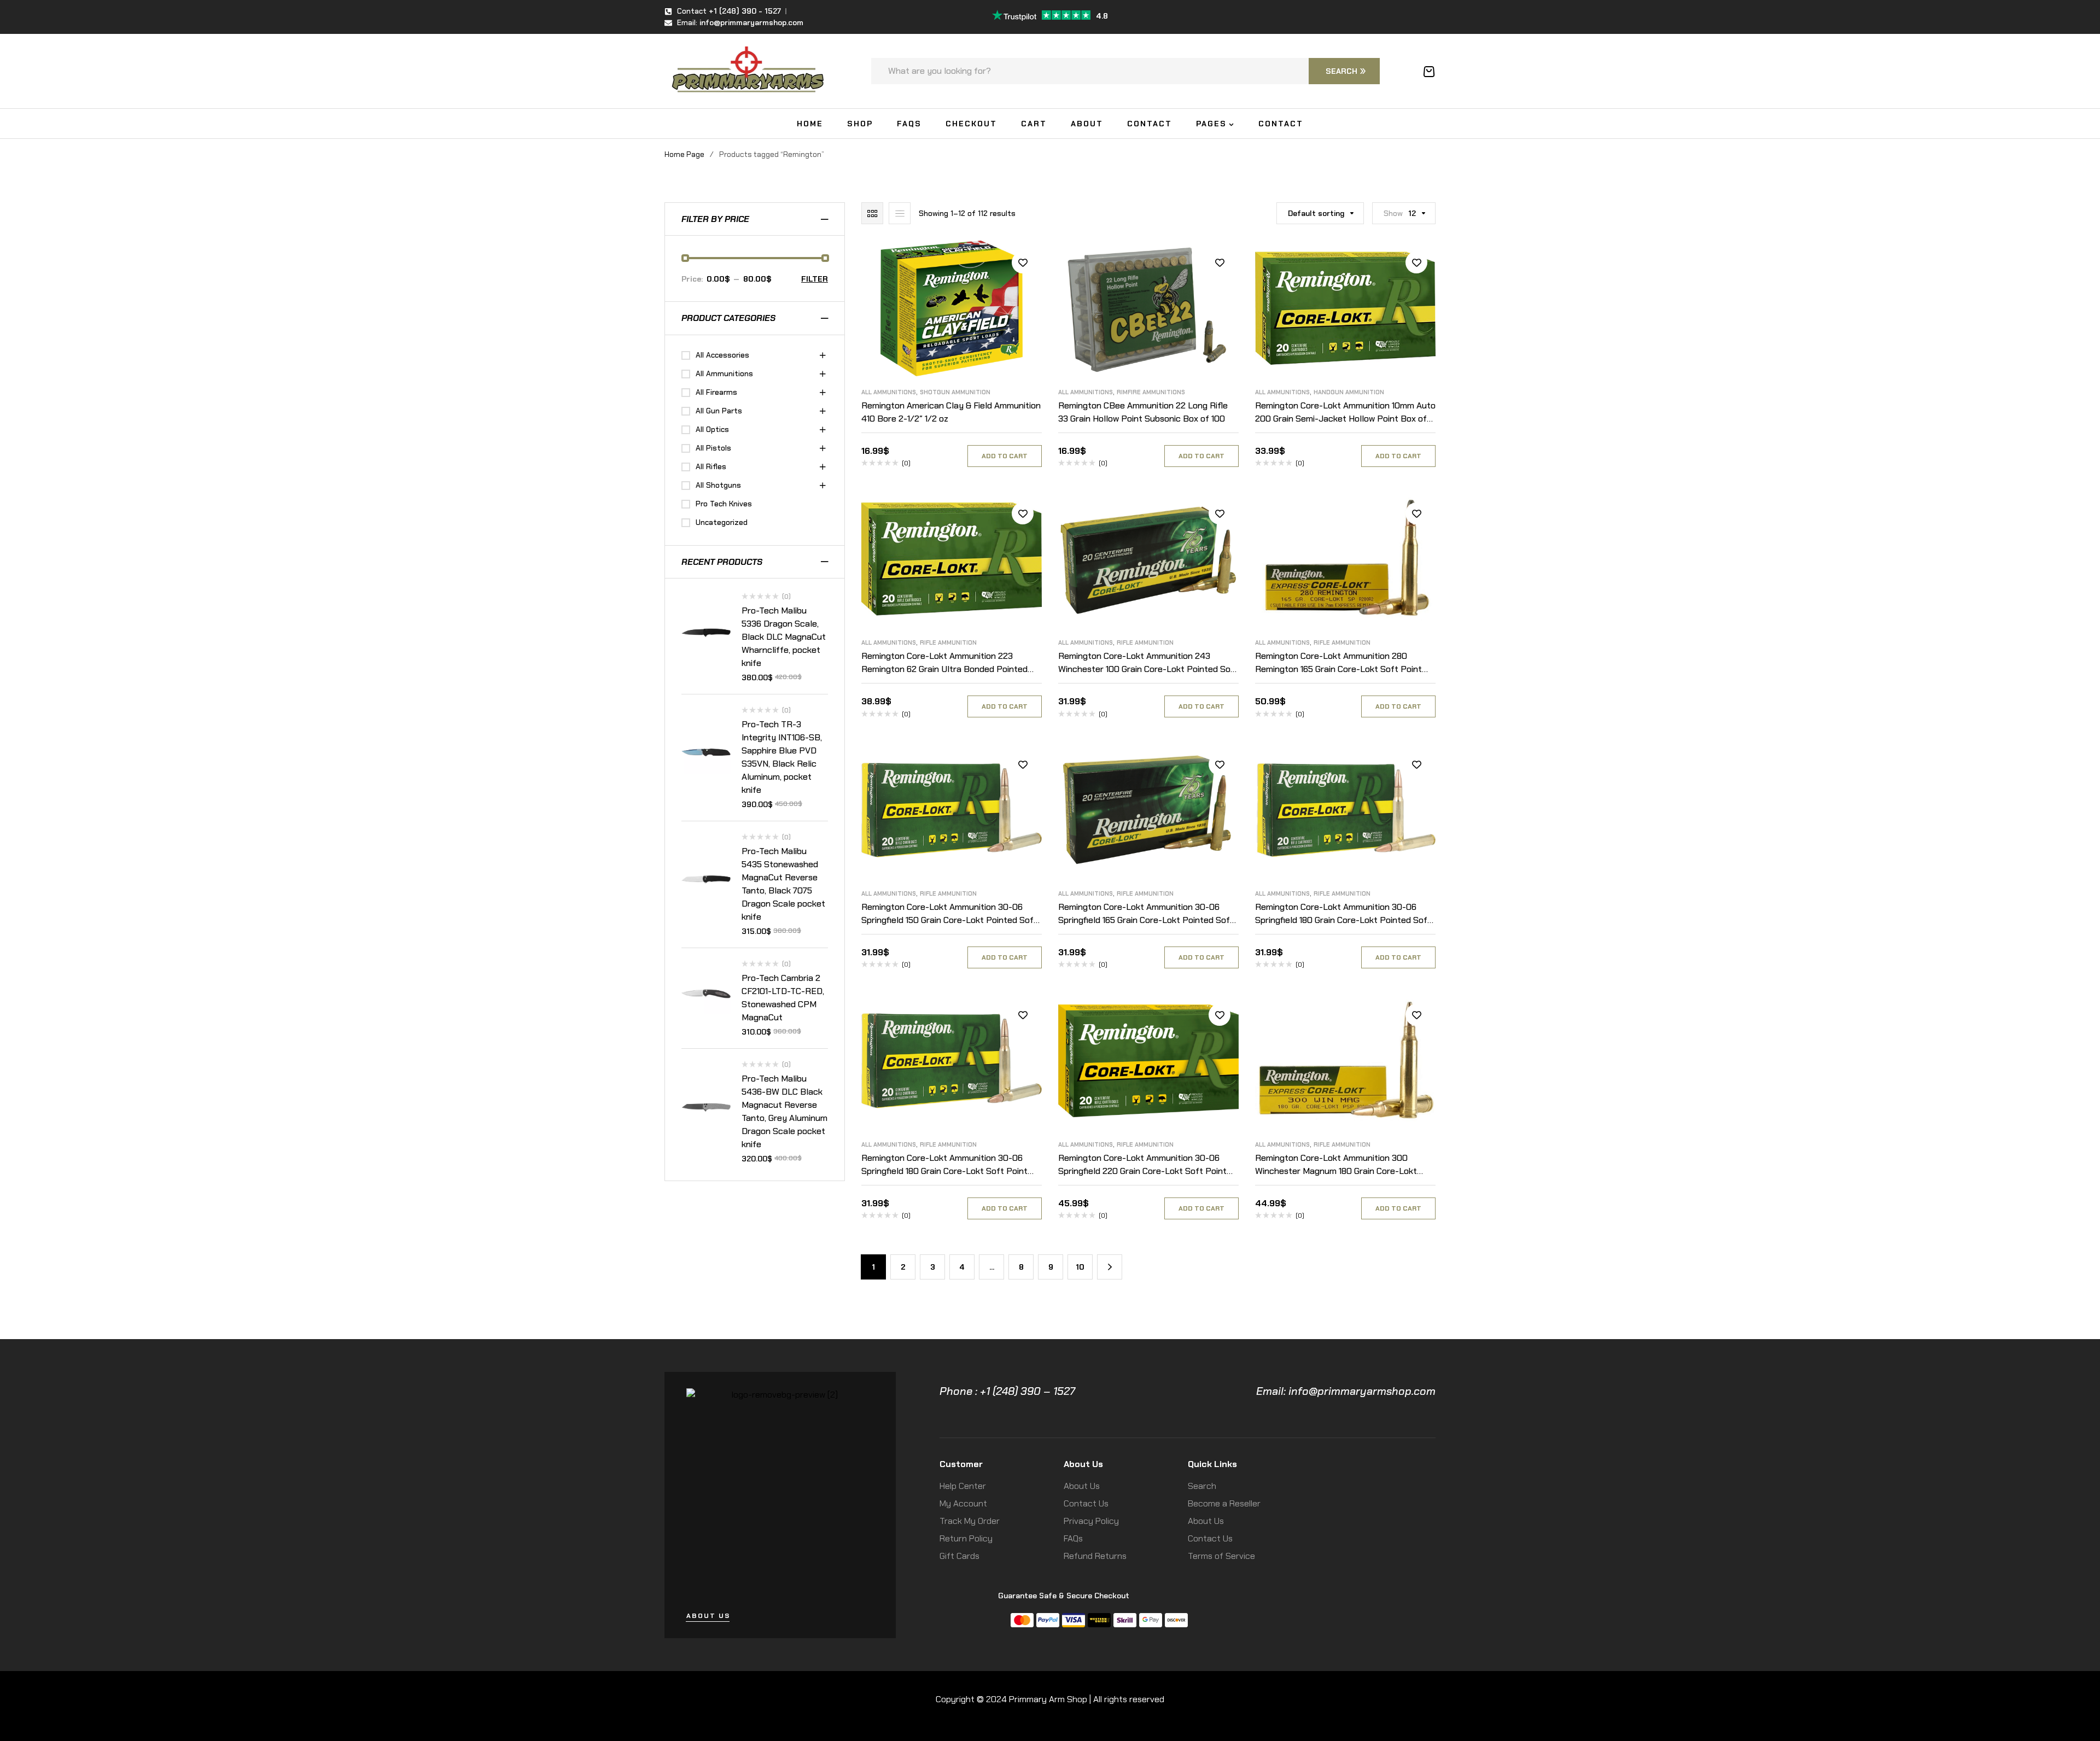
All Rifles (711, 466)
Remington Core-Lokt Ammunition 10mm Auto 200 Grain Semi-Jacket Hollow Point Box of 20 (1345, 419)
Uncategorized (722, 522)
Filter (815, 279)
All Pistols (713, 448)
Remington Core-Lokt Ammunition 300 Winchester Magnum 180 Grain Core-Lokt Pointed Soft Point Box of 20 (1336, 1171)
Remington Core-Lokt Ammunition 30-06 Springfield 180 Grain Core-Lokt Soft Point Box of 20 (944, 1171)
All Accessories (722, 355)
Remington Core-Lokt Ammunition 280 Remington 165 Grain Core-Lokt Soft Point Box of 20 (1338, 669)
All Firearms (716, 392)
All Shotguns (718, 485)
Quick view (1023, 312)
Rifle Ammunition (948, 642)
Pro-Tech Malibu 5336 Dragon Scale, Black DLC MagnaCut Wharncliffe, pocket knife (784, 637)
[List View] (900, 213)
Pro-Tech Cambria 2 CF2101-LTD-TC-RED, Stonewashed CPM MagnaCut (783, 998)
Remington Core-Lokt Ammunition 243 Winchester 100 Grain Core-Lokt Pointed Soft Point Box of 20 (1148, 669)
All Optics (712, 429)
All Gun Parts (719, 411)
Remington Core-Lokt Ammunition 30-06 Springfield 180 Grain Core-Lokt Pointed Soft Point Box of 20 (1343, 920)
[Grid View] (872, 213)
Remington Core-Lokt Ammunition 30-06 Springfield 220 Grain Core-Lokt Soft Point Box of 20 (1142, 1171)
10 (1080, 1267)
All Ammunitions (889, 392)
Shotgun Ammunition (955, 392)
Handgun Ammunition (1349, 392)
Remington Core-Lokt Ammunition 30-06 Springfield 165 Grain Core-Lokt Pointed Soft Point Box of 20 (1146, 920)
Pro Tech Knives (724, 504)
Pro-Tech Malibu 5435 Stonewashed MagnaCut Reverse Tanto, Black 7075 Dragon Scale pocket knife (783, 884)
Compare (1023, 287)
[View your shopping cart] (1429, 72)
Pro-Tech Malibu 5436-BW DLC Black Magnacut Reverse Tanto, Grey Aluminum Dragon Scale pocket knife (784, 1111)
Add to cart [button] (1005, 456)
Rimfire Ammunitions (1151, 392)
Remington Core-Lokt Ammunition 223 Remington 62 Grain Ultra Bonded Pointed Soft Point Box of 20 (944, 669)
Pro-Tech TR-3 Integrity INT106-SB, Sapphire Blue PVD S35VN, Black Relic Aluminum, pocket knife (782, 757)
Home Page (684, 154)
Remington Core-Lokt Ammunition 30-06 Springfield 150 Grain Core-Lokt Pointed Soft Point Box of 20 (949, 920)
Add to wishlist (1023, 262)
